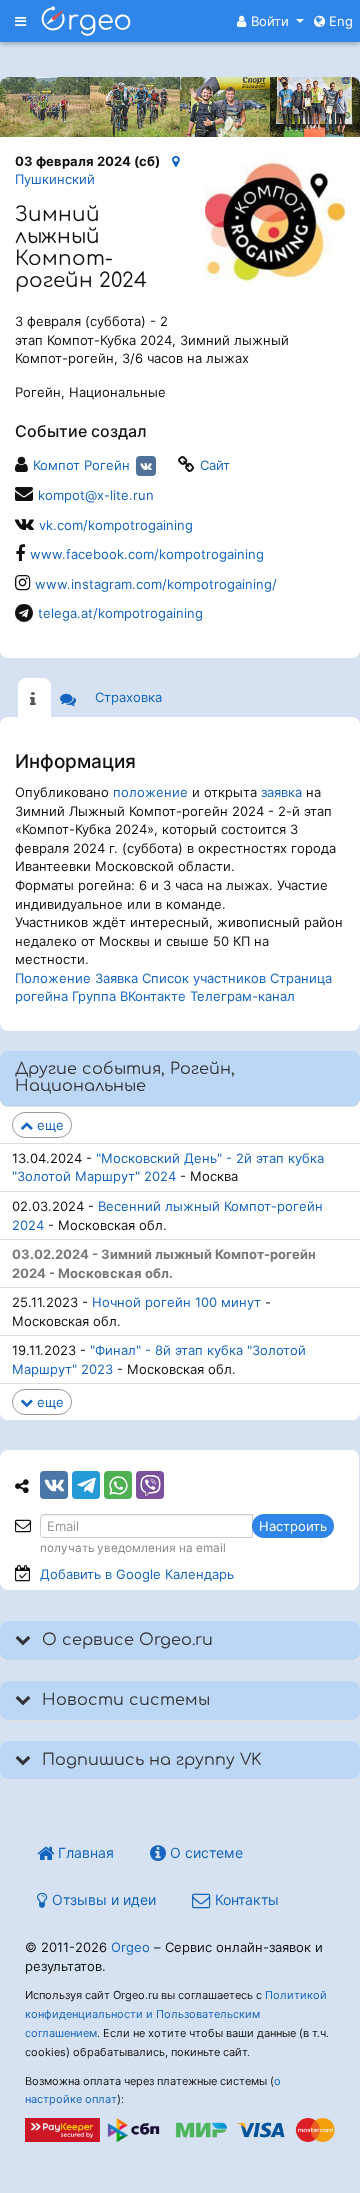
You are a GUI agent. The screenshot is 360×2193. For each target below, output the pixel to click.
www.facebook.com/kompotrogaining (147, 554)
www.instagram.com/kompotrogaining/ (156, 584)
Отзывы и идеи (102, 1899)
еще (48, 1125)
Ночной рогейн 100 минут (176, 1302)
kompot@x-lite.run (96, 495)
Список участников (204, 978)
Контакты (245, 1899)
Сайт (215, 465)
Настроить (293, 1526)
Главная (84, 1852)
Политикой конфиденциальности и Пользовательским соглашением (176, 2014)
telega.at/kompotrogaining (120, 613)
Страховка (128, 697)
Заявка (116, 978)
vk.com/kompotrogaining (116, 525)
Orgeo (130, 1947)
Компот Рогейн (81, 465)
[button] (270, 21)
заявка (281, 792)
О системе (204, 1852)
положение (150, 792)
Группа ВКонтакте (129, 996)
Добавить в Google (137, 1574)
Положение (53, 978)
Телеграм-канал (242, 996)
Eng (339, 21)
